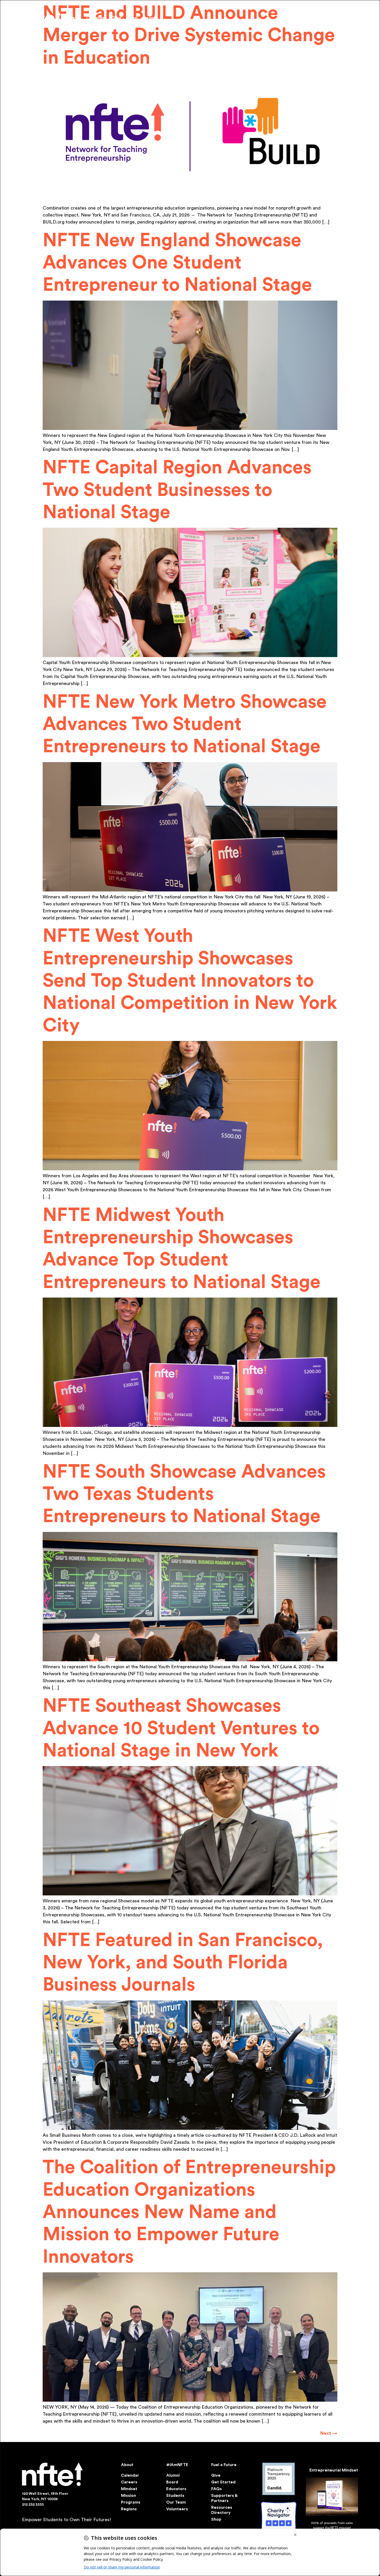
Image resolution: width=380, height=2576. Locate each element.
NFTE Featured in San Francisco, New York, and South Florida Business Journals (183, 1963)
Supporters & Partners (224, 2498)
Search (151, 18)
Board (172, 2482)
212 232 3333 (33, 2505)
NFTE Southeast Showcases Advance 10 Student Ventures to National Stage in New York (181, 1728)
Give (116, 18)
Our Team (176, 2502)
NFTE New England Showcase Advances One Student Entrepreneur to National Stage (177, 263)
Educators (176, 2489)
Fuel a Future (224, 2465)
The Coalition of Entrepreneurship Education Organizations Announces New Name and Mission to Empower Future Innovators (189, 2212)
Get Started (223, 2482)
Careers (129, 2482)
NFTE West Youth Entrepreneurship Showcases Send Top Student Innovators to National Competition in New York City (190, 981)
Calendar (96, 18)
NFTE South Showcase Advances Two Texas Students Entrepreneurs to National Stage (184, 1494)
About (127, 2465)
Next (329, 2433)
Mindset (129, 2489)
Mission (128, 2496)
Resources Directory (222, 2510)
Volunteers (177, 2509)
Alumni (173, 2475)
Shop (132, 18)
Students (175, 2496)
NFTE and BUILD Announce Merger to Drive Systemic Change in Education (189, 36)
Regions (129, 2509)
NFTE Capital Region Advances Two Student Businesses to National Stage (177, 490)
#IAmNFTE (177, 2465)
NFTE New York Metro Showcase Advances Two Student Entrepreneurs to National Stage (185, 724)
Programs (131, 2502)
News (75, 18)
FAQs (216, 2489)
